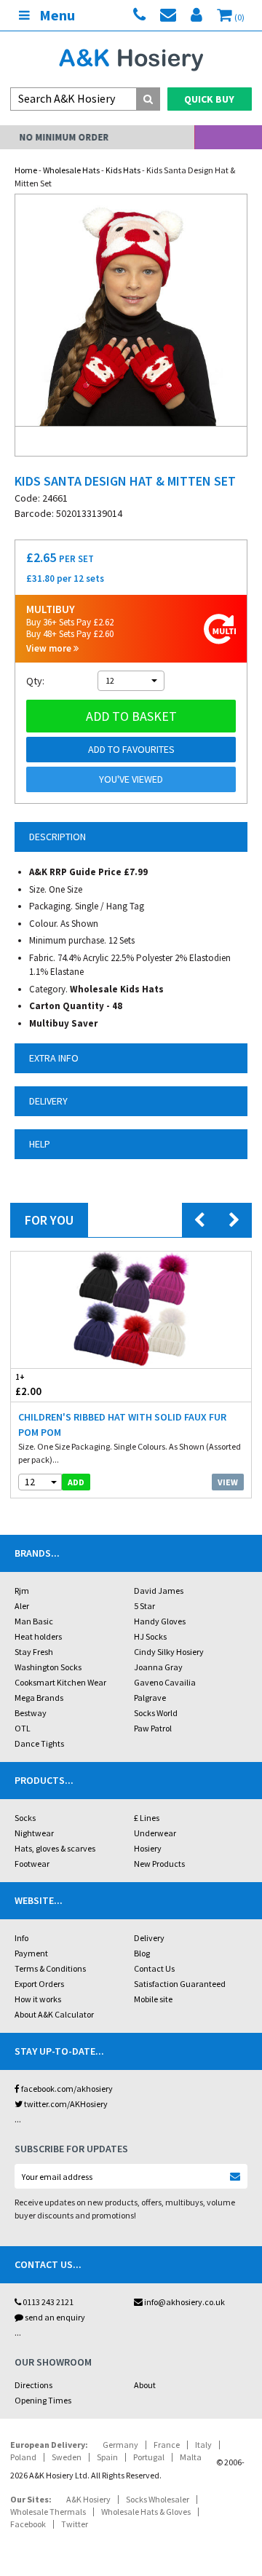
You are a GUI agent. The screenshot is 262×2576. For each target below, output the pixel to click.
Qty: (35, 681)
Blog (142, 1953)
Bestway (31, 1713)
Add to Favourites (131, 749)
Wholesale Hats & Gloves (146, 2512)
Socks (25, 1818)
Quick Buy (209, 99)
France (167, 2445)
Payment (31, 1953)
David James (159, 1591)
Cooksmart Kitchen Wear (60, 1682)
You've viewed (131, 779)
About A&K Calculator (54, 2014)
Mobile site (153, 1999)
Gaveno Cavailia (165, 1682)
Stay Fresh (34, 1652)
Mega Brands (39, 1698)
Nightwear (34, 1833)
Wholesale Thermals (48, 2512)
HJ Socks (150, 1636)
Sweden (67, 2457)
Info (21, 1938)
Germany (120, 2445)
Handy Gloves (160, 1621)
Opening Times (43, 2400)
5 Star (144, 1606)
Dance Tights (39, 1743)
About (145, 2385)
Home (26, 170)
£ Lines (147, 1818)
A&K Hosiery (88, 2499)
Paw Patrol (153, 1728)
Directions (33, 2385)
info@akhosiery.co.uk (184, 2302)
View (228, 1482)
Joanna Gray (158, 1667)
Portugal (149, 2457)
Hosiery (148, 1848)
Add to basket (131, 716)
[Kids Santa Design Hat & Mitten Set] (131, 310)
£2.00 (28, 1385)
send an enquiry (54, 2317)
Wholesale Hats (71, 170)
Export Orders (39, 1984)
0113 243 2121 (47, 2302)
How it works (38, 1999)
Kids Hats (123, 170)
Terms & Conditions (50, 1968)
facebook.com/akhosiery (66, 2089)
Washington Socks (48, 1667)
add (76, 1482)
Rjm (22, 1591)
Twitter (75, 2524)
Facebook (28, 2524)
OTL (23, 1728)
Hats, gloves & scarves (55, 1848)
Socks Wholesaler (158, 2499)
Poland (23, 2457)
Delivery (149, 1938)
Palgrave (150, 1698)
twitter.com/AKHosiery (65, 2104)
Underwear (155, 1833)
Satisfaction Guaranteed (180, 1984)
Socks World (156, 1713)
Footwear (32, 1864)
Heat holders (38, 1636)
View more (50, 648)
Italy (203, 2445)
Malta (191, 2457)
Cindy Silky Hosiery (169, 1652)
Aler (22, 1606)
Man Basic (34, 1621)
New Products (159, 1864)
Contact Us (154, 1968)
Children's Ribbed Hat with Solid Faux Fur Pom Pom (122, 1425)
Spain (107, 2457)
